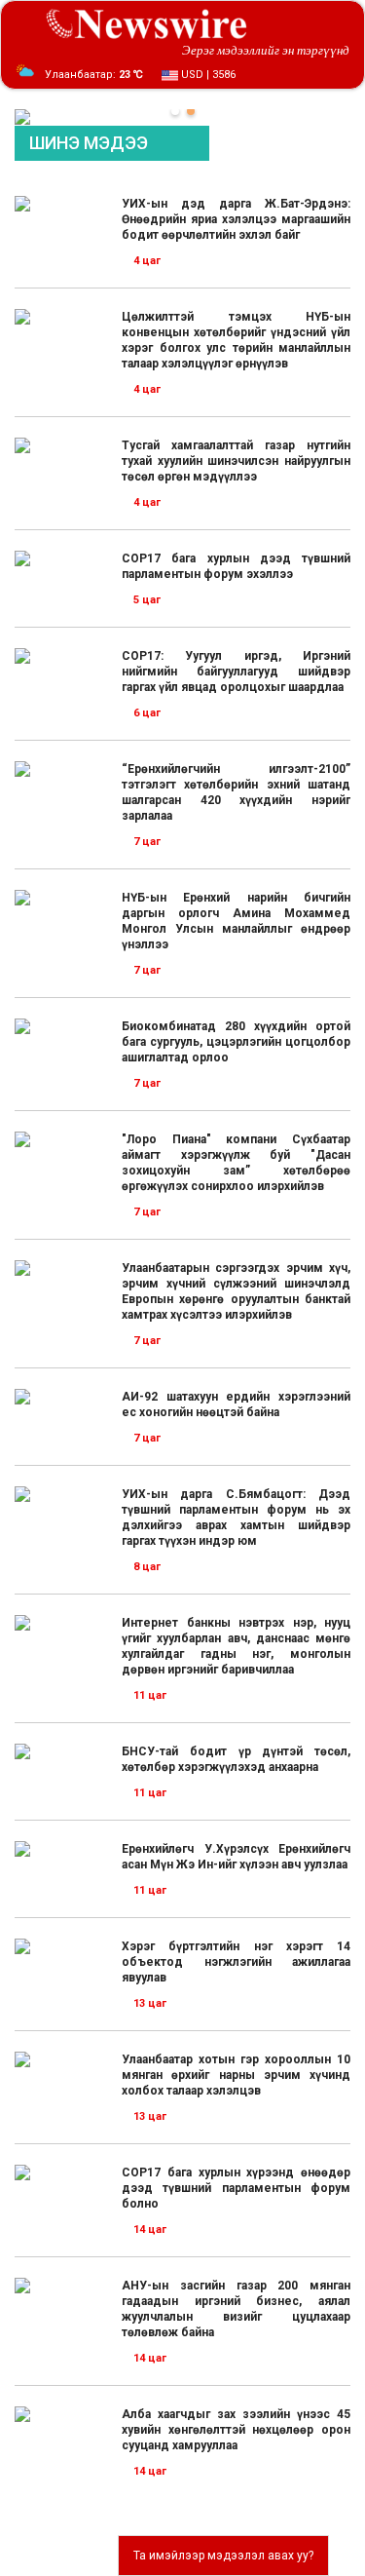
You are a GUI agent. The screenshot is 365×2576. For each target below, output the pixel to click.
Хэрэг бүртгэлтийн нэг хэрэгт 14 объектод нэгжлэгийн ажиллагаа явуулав (236, 1962)
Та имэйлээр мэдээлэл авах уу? (223, 2556)
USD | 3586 (207, 75)
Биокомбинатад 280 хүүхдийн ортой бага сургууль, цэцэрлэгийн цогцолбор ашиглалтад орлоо (236, 1042)
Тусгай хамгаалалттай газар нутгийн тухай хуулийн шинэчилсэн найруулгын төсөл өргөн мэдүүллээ (236, 461)
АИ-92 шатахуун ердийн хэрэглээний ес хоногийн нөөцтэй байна (236, 1404)
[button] (175, 111)
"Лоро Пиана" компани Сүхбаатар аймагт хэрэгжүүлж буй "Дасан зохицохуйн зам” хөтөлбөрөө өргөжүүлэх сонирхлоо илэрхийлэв (236, 1163)
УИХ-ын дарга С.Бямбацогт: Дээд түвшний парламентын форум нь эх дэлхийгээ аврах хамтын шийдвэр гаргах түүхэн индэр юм (236, 1518)
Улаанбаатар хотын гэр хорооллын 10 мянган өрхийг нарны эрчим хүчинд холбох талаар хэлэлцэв (236, 2075)
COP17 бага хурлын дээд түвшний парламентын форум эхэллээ (236, 566)
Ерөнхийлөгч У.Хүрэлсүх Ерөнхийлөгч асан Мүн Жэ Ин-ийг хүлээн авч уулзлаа (236, 1857)
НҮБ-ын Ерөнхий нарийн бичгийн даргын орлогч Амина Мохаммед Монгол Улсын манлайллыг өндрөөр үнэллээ (236, 921)
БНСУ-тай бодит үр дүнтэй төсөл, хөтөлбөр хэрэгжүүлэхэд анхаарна (236, 1759)
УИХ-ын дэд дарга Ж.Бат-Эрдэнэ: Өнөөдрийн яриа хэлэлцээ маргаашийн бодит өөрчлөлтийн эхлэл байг (236, 219)
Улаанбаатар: (94, 75)
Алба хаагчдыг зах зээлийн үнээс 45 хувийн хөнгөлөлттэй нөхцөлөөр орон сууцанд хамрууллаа (236, 2430)
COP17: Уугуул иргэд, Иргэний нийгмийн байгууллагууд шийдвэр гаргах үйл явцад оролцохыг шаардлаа (236, 672)
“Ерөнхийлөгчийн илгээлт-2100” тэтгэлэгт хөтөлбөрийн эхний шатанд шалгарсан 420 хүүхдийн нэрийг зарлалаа (236, 792)
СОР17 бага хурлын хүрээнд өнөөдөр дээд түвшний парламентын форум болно (236, 2188)
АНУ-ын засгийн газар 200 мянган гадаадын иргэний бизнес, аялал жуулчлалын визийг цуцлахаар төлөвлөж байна (236, 2309)
